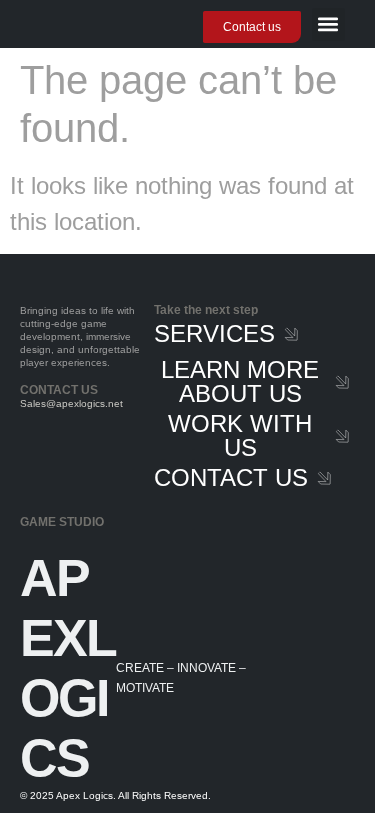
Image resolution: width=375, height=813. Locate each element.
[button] (328, 24)
